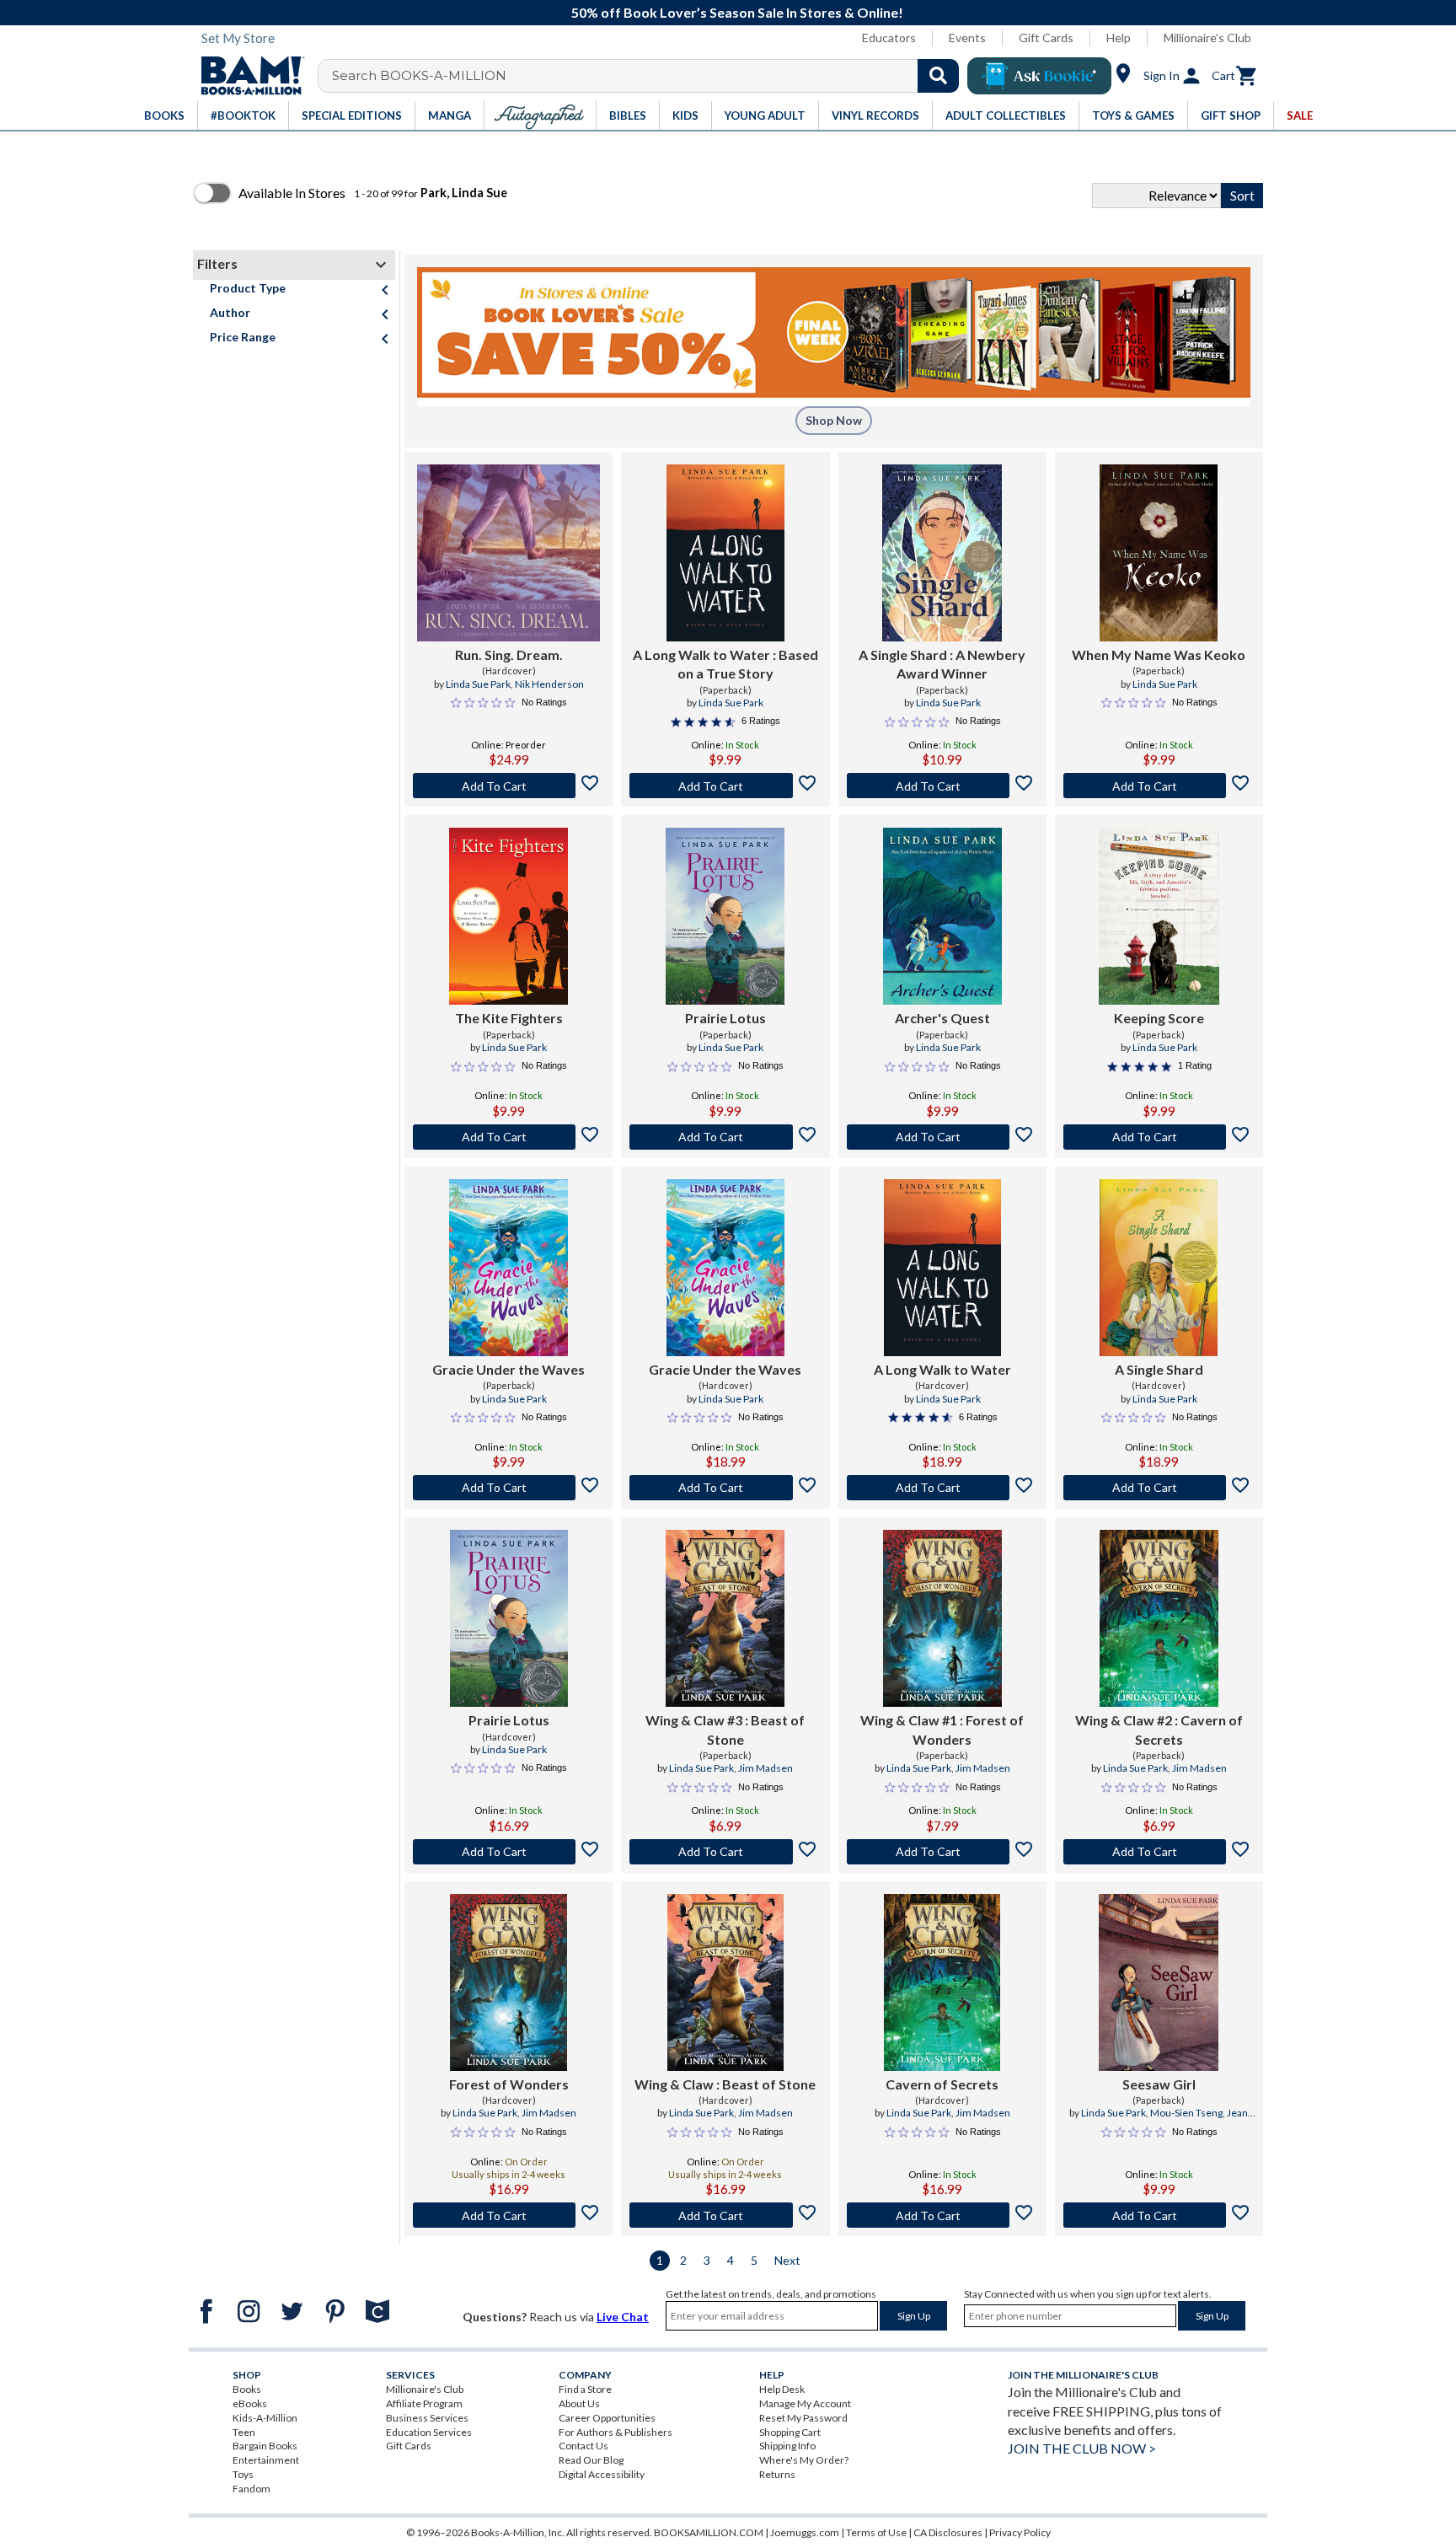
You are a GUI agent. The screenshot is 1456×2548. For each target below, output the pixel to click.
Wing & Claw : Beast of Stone (725, 2084)
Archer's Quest (942, 1018)
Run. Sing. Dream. (509, 654)
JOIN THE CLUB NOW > (1082, 2448)
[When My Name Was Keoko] (1159, 553)
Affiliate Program (424, 2403)
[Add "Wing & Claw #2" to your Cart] (1159, 1852)
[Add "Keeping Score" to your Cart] (1159, 1137)
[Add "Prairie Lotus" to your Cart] (725, 1137)
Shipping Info (787, 2446)
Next (787, 2260)
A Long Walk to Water (942, 1369)
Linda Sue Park (478, 684)
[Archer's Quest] (942, 916)
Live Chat (623, 2317)
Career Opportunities (607, 2418)
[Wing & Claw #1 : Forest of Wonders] (942, 1618)
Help (1119, 38)
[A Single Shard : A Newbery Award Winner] (942, 553)
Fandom (252, 2489)
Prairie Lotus (725, 1018)
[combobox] (649, 76)
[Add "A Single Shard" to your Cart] (942, 786)
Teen (244, 2432)
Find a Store (585, 2389)
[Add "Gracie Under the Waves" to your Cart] (509, 1488)
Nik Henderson (549, 684)
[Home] (247, 76)
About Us (579, 2403)
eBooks (250, 2403)
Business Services (427, 2418)
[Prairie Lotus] (725, 916)
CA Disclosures (948, 2532)
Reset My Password (803, 2418)
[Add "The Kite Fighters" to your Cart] (509, 1137)
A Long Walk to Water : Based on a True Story (725, 664)
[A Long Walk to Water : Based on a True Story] (725, 553)
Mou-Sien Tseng (1186, 2113)
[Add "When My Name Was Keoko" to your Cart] (1159, 786)
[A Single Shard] (1159, 1268)
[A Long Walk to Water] (942, 1268)
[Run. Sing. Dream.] (509, 553)
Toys (243, 2474)
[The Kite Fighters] (509, 916)
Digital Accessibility (602, 2474)
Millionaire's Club (1207, 38)
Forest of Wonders (509, 2084)
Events (967, 38)
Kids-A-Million (265, 2418)
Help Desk (782, 2389)
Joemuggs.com (805, 2532)
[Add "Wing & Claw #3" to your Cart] (725, 1852)
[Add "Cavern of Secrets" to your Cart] (942, 2215)
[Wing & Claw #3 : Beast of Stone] (725, 1618)
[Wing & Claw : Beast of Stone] (726, 1982)
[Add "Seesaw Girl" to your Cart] (1159, 2215)
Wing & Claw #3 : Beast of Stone (725, 1729)
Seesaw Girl (1159, 2084)
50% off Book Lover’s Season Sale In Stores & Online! (737, 12)
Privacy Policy (1020, 2532)
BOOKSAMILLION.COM (709, 2532)
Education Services (429, 2432)
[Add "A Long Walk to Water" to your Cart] (725, 786)
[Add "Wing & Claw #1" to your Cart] (942, 1852)
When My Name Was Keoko (1159, 654)
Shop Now (834, 420)
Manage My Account (805, 2403)
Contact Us (583, 2446)
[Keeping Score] (1159, 916)
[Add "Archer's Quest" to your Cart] (942, 1137)
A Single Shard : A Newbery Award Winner (942, 664)
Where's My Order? (804, 2460)
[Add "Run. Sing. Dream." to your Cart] (509, 786)
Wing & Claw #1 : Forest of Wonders (942, 1729)
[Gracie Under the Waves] (509, 1268)
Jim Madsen (765, 1768)
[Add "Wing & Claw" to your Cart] (725, 2215)
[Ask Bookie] (1039, 76)
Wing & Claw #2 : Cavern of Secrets (1159, 1729)
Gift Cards (1046, 38)
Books (247, 2389)
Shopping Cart (790, 2432)
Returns (777, 2474)
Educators (889, 38)
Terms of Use (876, 2532)
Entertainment (266, 2460)
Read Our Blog (591, 2460)
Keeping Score (1159, 1018)
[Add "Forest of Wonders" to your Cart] (509, 2215)
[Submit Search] (938, 76)
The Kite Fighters (509, 1018)
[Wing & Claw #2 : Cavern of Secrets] (1159, 1618)
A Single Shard (1159, 1369)
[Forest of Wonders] (509, 1982)
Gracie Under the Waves (509, 1369)
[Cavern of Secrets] (942, 1982)
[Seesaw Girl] (1159, 1982)
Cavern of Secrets (942, 2084)
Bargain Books (265, 2446)
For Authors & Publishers (616, 2432)
